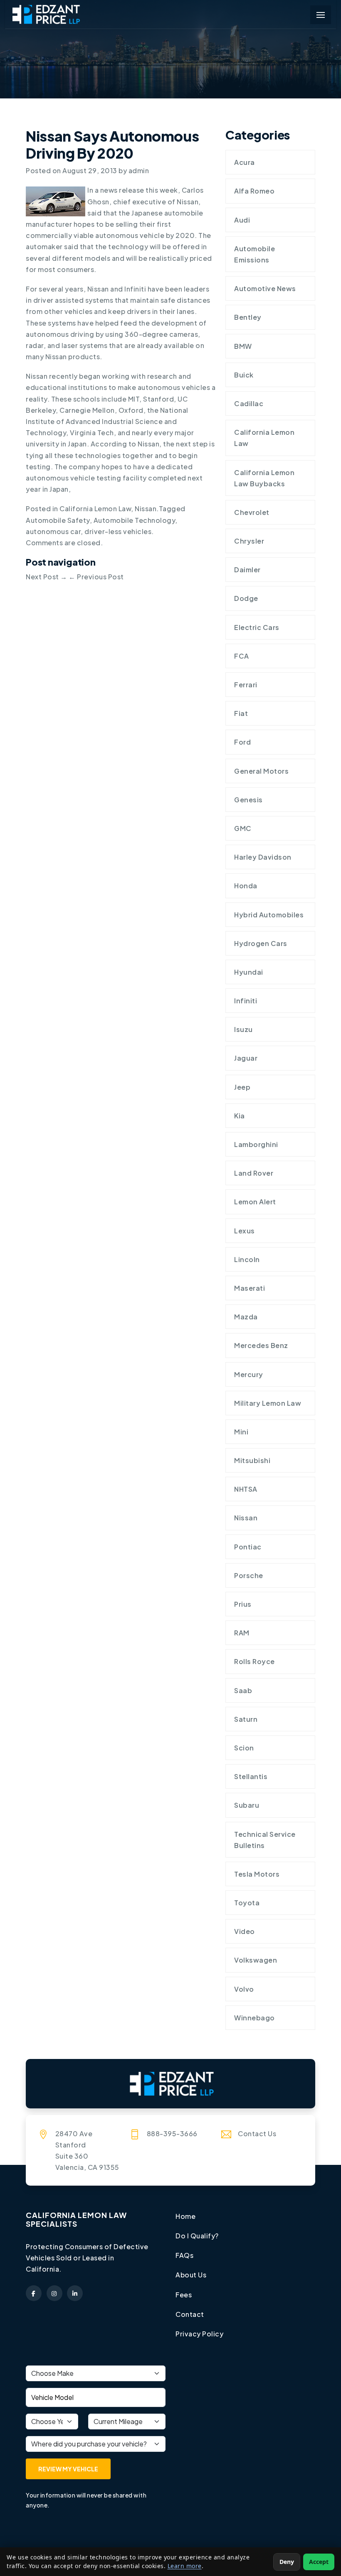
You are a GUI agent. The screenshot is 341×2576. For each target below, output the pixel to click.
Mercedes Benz (261, 1345)
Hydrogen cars (261, 943)
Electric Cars (257, 627)
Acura (245, 162)
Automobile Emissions (255, 254)
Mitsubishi (252, 1460)
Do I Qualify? (197, 2236)
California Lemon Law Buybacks (264, 478)
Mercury (249, 1374)
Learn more (185, 2566)
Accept (319, 2562)
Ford (242, 742)
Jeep (242, 1087)
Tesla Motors (257, 1874)
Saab (243, 1690)
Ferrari (246, 685)
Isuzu (243, 1029)
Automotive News (265, 288)
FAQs (184, 2255)
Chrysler (249, 541)
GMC (243, 828)
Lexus (245, 1231)
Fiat (241, 713)
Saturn (246, 1719)
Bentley (248, 317)
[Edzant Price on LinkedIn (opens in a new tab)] (75, 2293)
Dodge (246, 598)
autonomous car (53, 531)
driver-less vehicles (118, 531)
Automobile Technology (135, 520)
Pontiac (248, 1547)
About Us (191, 2275)
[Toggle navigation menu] (321, 15)
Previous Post (96, 577)
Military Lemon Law (268, 1403)
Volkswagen (256, 1960)
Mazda (246, 1317)
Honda (246, 886)
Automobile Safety (58, 520)
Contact (190, 2314)
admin (139, 170)
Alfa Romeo (254, 191)
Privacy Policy (199, 2334)
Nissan (146, 509)
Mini (241, 1432)
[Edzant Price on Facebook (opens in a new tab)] (34, 2293)
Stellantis (251, 1776)
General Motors (261, 771)
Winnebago (255, 2018)
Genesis (248, 800)
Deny (287, 2562)
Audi (242, 220)
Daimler (247, 570)
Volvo (244, 1989)
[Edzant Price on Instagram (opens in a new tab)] (54, 2293)
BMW (243, 346)
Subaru (247, 1805)
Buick (244, 375)
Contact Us (257, 2134)
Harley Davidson (263, 857)
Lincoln (247, 1259)
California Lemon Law (95, 509)
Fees (184, 2295)
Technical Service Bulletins (265, 1840)
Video (245, 1931)
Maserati (250, 1288)
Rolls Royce (255, 1661)
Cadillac (249, 403)
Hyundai (249, 972)
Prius (243, 1604)
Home (185, 2216)
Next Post (47, 577)
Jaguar (246, 1058)
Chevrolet (252, 512)
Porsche (249, 1575)
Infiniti (246, 1001)
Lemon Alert (255, 1202)
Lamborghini (256, 1144)
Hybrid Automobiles (269, 915)
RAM (242, 1633)
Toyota (247, 1903)
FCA (242, 656)
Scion (244, 1748)
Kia (240, 1116)
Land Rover (254, 1173)
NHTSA (246, 1489)
